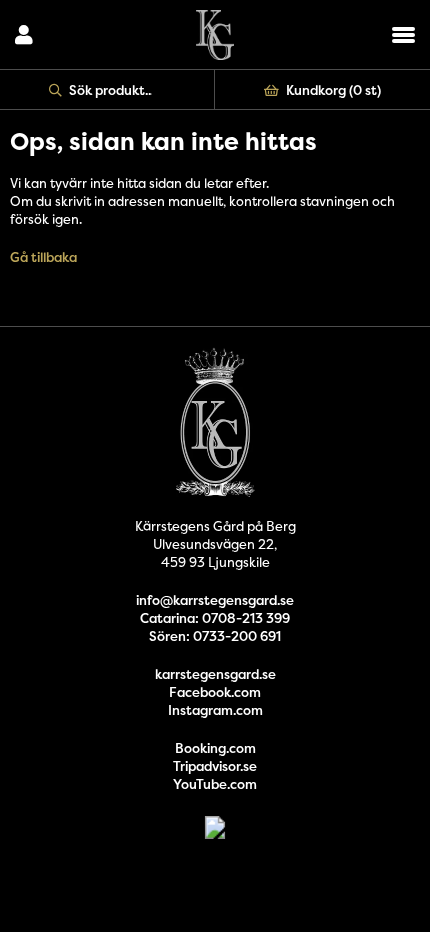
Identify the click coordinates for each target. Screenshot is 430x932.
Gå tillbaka (43, 257)
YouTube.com (215, 784)
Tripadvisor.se (215, 766)
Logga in (24, 35)
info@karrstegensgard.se (215, 600)
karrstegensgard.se (215, 674)
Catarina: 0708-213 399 (215, 618)
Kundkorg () (333, 90)
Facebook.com (215, 692)
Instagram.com (215, 710)
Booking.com (215, 748)
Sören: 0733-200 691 (215, 636)
